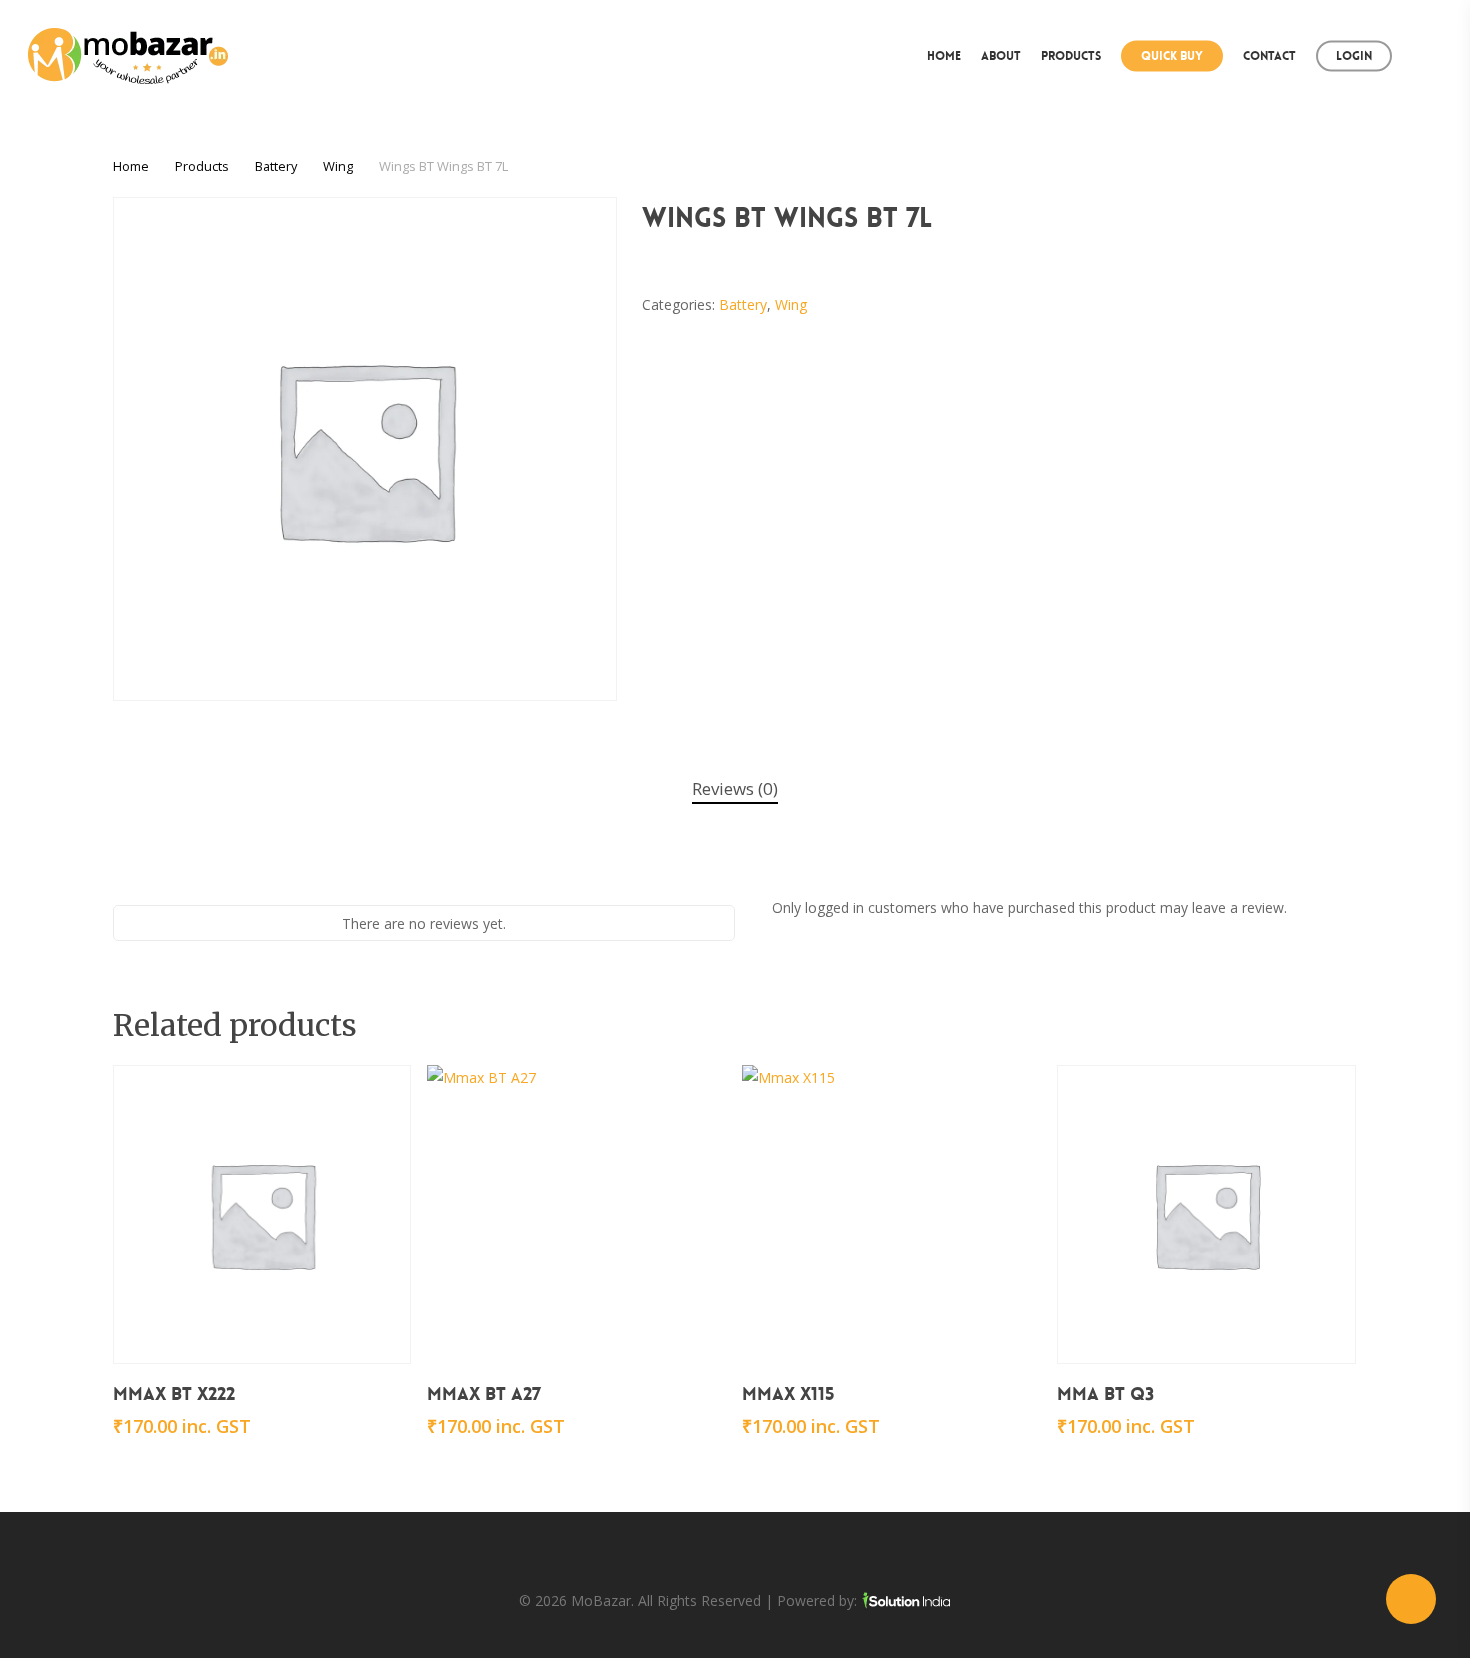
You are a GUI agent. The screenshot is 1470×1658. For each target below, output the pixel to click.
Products (202, 166)
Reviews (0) (735, 788)
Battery (276, 166)
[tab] (735, 789)
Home (131, 166)
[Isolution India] (906, 1600)
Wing (338, 166)
